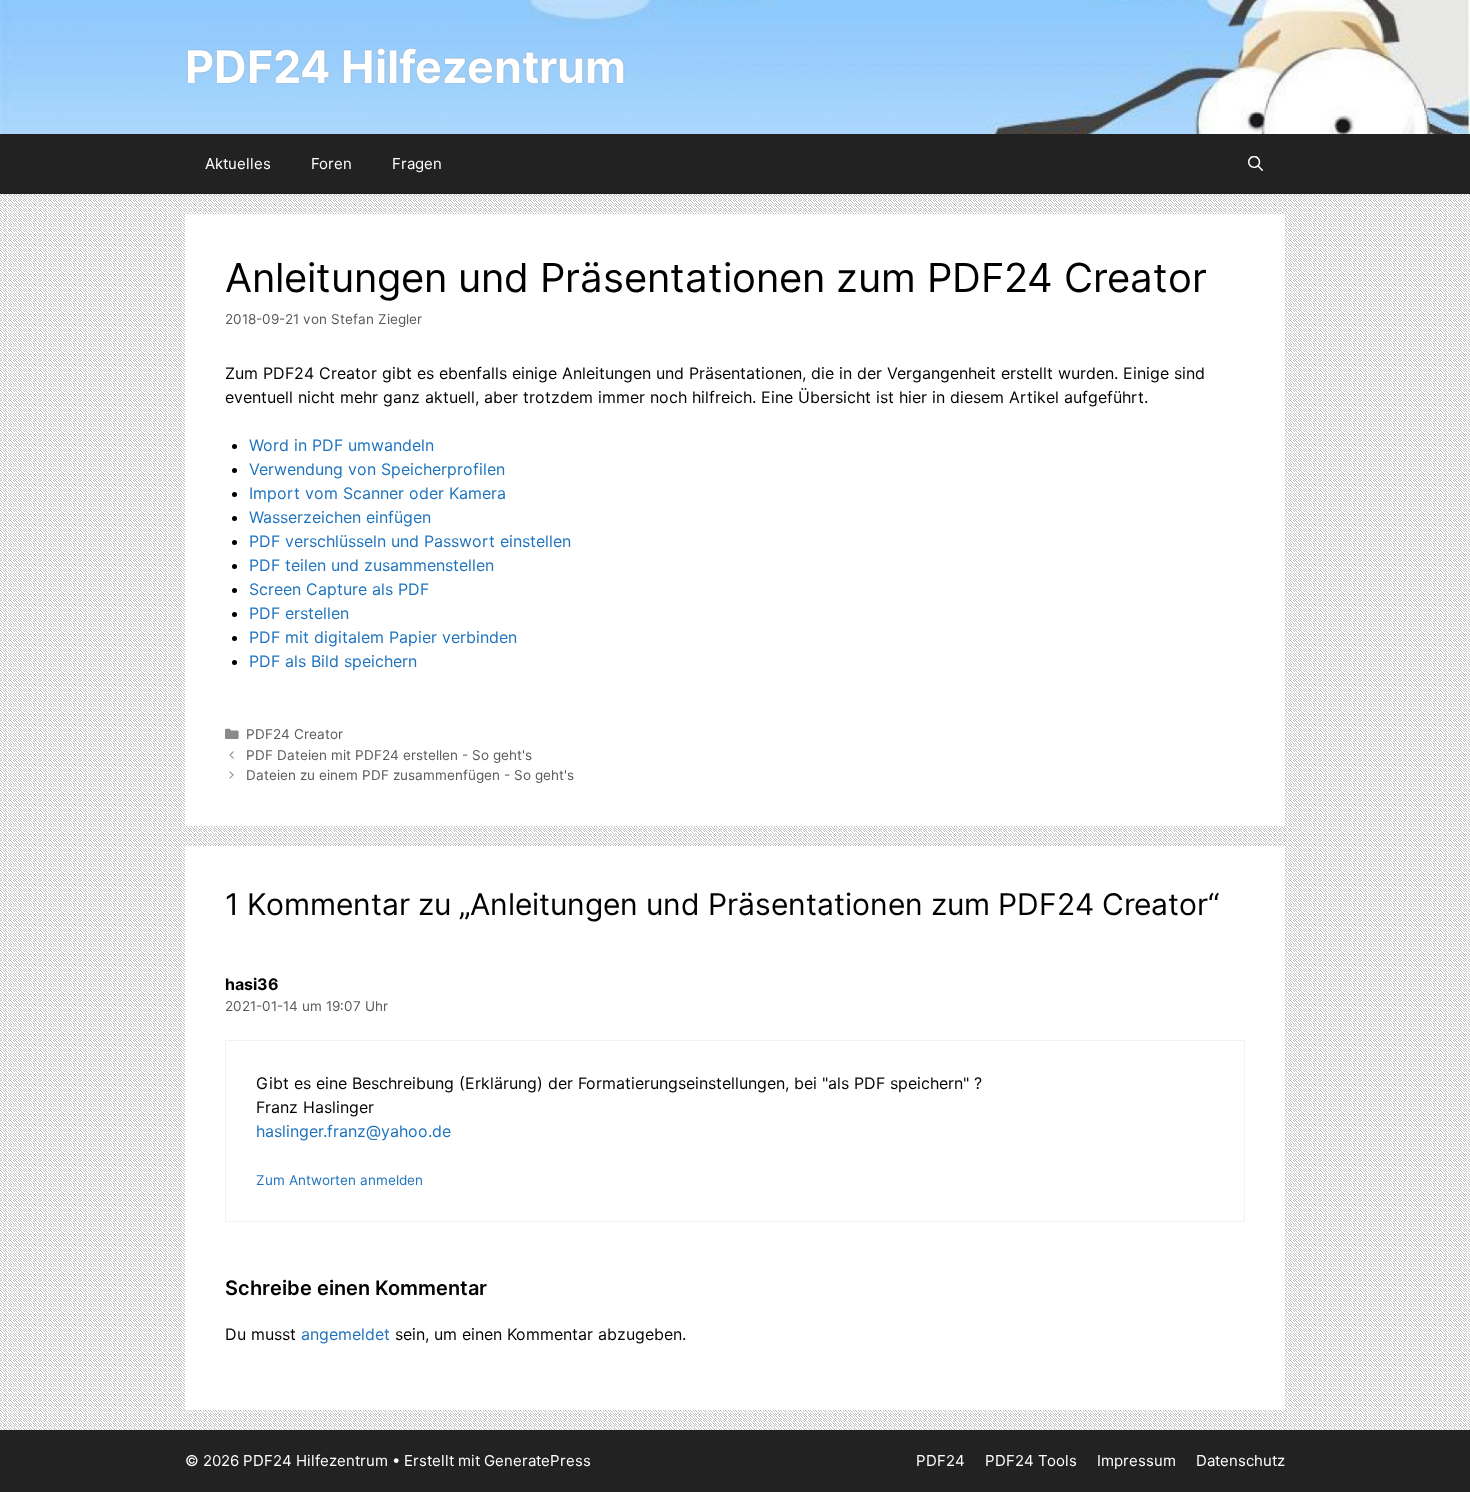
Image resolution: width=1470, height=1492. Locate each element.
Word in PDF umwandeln (341, 445)
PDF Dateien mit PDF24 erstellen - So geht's (389, 755)
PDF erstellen (299, 613)
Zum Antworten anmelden (339, 1180)
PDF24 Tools (1031, 1460)
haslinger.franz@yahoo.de (353, 1131)
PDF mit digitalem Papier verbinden (383, 637)
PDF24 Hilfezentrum (405, 66)
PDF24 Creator (294, 734)
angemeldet (345, 1334)
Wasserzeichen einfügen (340, 517)
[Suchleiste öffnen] (1255, 164)
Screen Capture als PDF (339, 589)
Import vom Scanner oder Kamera (377, 493)
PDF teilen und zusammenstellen (371, 565)
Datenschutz (1240, 1460)
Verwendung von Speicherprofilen (377, 469)
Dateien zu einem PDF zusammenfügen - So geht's (410, 775)
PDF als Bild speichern (333, 661)
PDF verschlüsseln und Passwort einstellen (410, 541)
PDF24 (940, 1460)
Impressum (1136, 1460)
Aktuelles (238, 163)
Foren (331, 163)
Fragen (417, 163)
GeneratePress (537, 1460)
